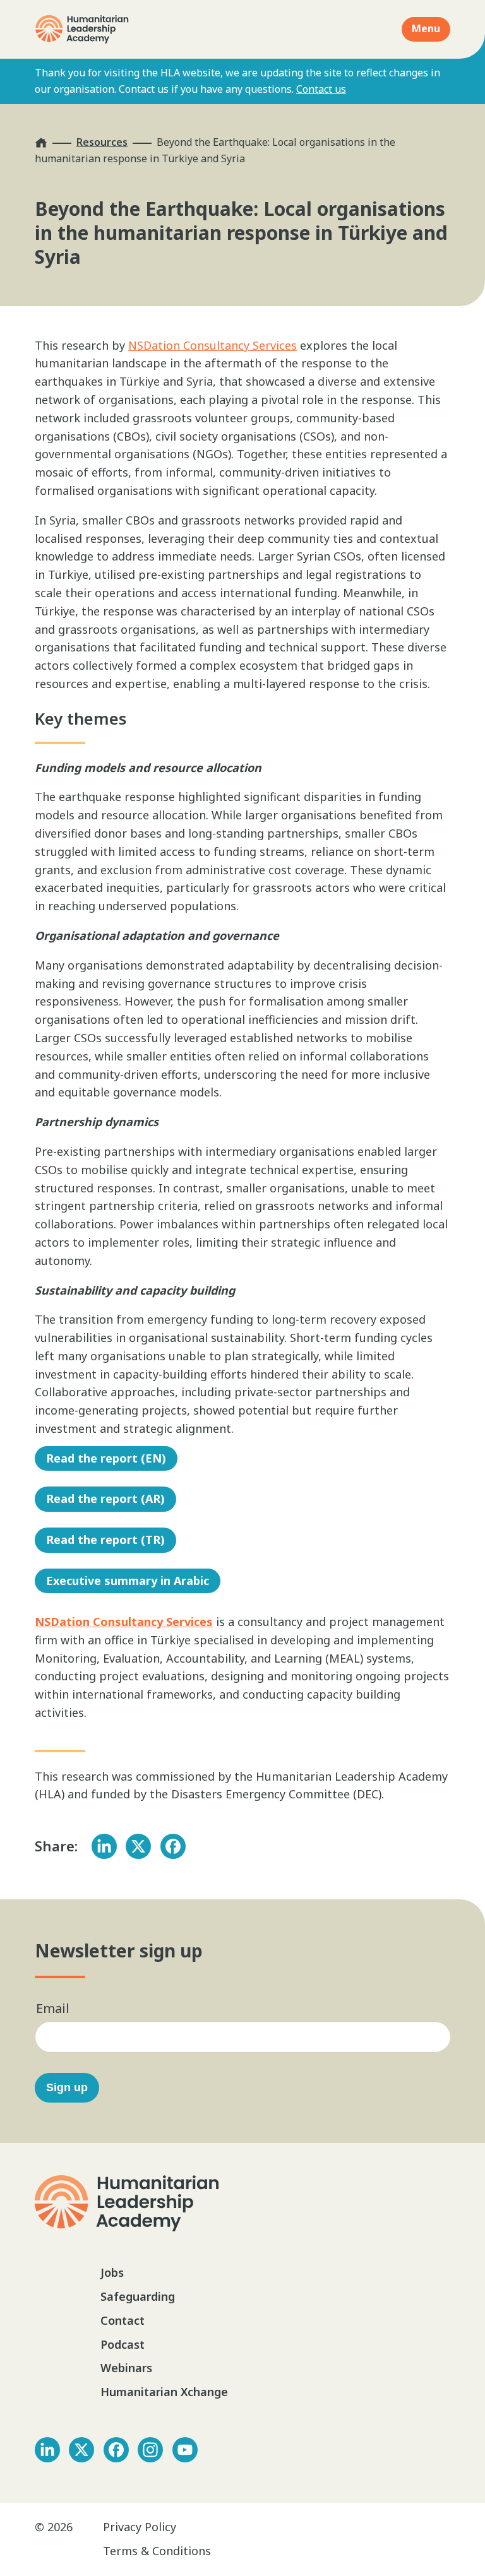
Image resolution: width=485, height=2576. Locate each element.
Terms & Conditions (157, 2551)
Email (53, 2008)
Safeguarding (138, 2296)
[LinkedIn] (104, 1846)
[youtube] (185, 2450)
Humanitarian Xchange (164, 2392)
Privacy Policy (140, 2527)
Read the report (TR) (105, 1540)
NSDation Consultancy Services (213, 345)
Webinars (126, 2368)
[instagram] (150, 2450)
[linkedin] (47, 2450)
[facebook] (116, 2450)
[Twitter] (138, 1846)
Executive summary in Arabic (128, 1581)
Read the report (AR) (105, 1499)
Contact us (321, 89)
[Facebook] (173, 1846)
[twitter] (81, 2450)
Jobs (112, 2272)
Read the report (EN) (106, 1458)
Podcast (123, 2344)
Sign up (67, 2087)
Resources (102, 142)
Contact (123, 2320)
